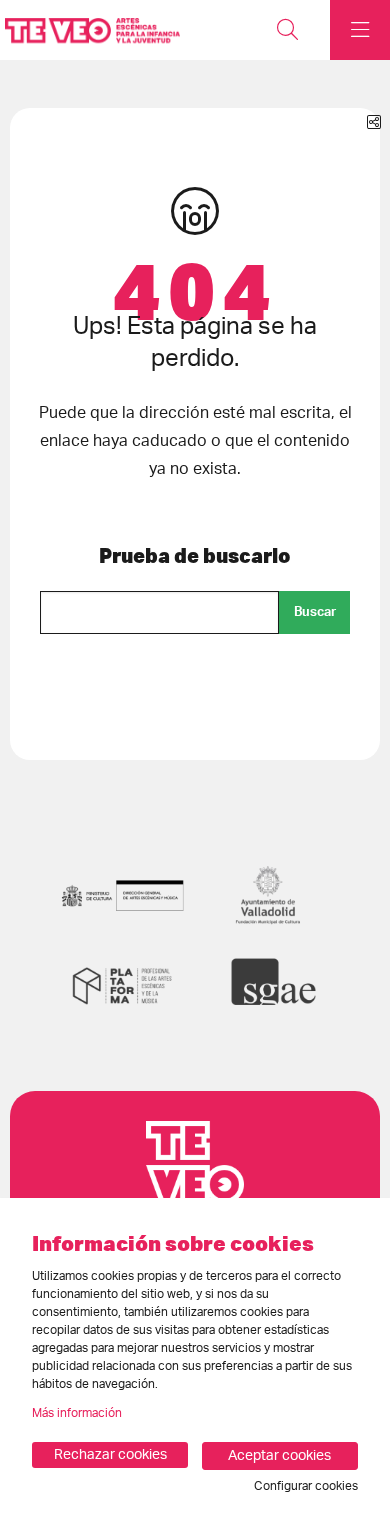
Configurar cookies (306, 1486)
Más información (77, 1413)
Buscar (315, 612)
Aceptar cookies (279, 1456)
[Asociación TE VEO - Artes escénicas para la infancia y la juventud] (87, 30)
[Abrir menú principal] (360, 30)
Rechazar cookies (110, 1455)
